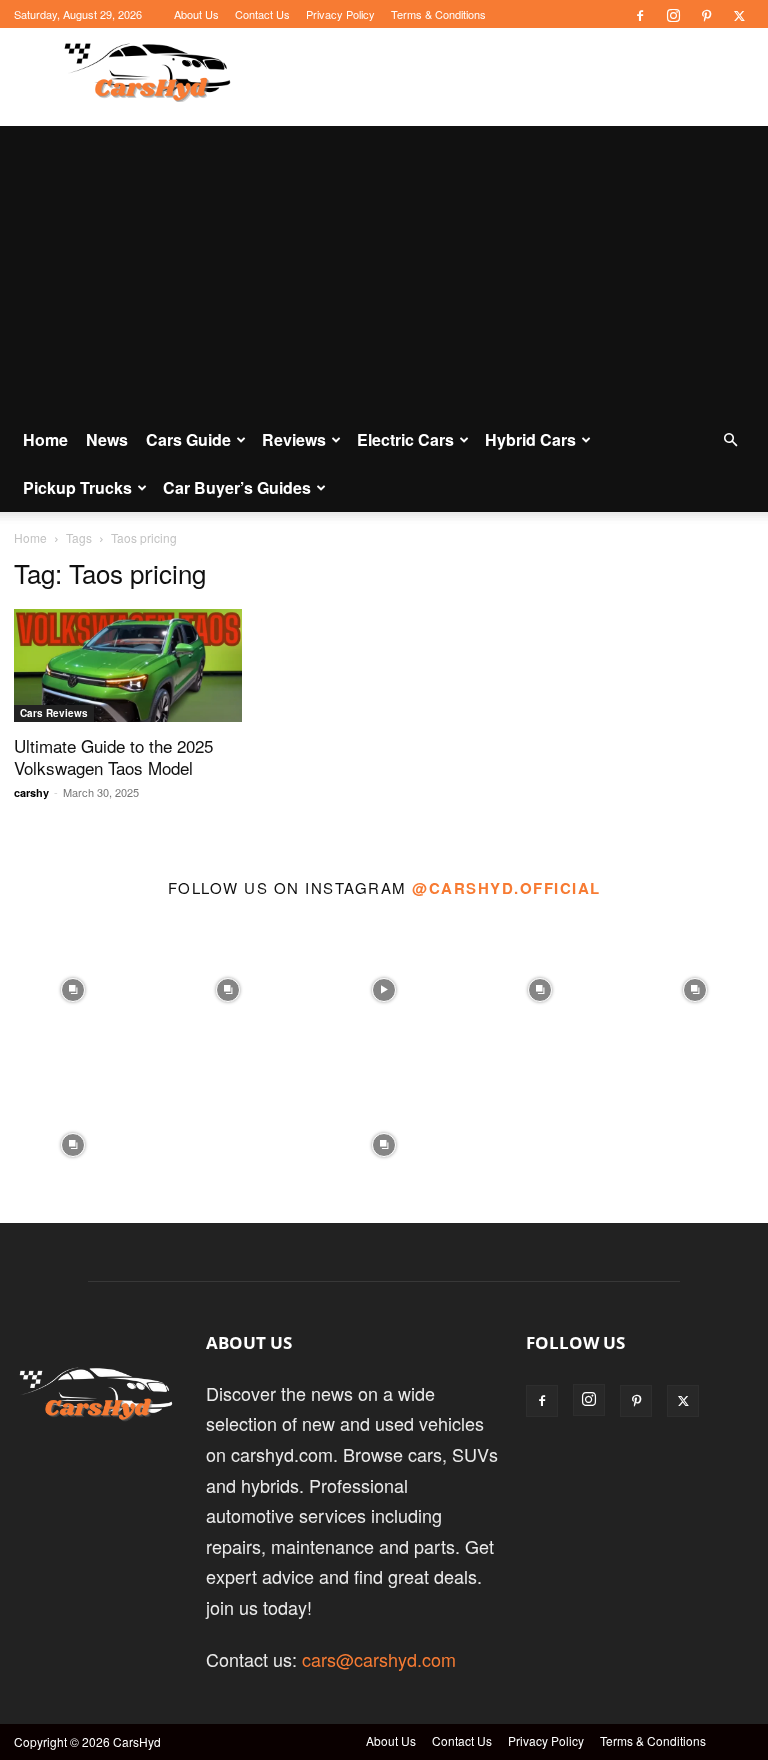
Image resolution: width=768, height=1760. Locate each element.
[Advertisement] (384, 266)
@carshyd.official (506, 888)
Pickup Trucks (77, 487)
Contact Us (262, 14)
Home (45, 439)
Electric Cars (405, 439)
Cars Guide (188, 439)
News (107, 439)
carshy (31, 792)
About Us (196, 14)
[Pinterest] (706, 14)
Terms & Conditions (438, 14)
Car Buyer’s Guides (237, 487)
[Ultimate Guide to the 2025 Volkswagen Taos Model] (128, 665)
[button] (730, 438)
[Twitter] (739, 14)
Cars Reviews (54, 713)
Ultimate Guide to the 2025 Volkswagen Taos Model (113, 756)
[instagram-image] (73, 985)
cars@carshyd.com (379, 1659)
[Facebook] (640, 14)
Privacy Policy (340, 14)
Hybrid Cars (530, 439)
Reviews (294, 439)
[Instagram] (673, 14)
